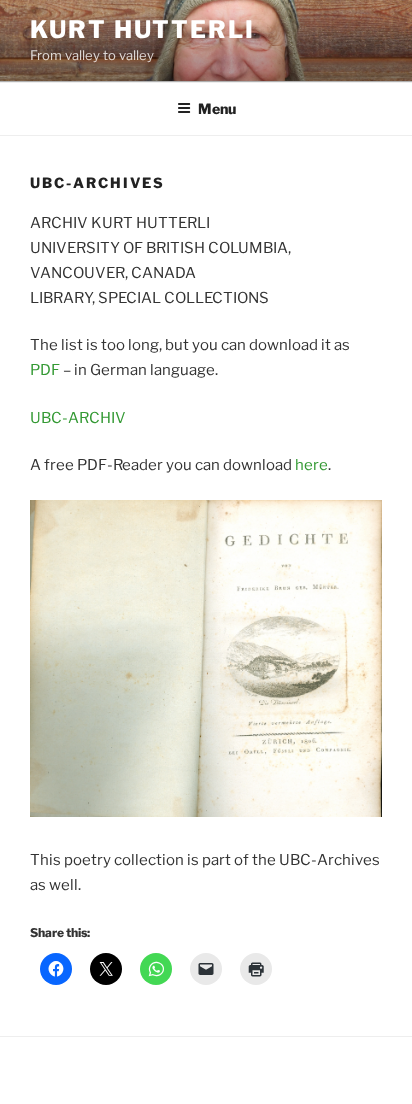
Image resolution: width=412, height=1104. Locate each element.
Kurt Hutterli (142, 29)
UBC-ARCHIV (78, 418)
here (311, 465)
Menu (217, 108)
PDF (45, 370)
